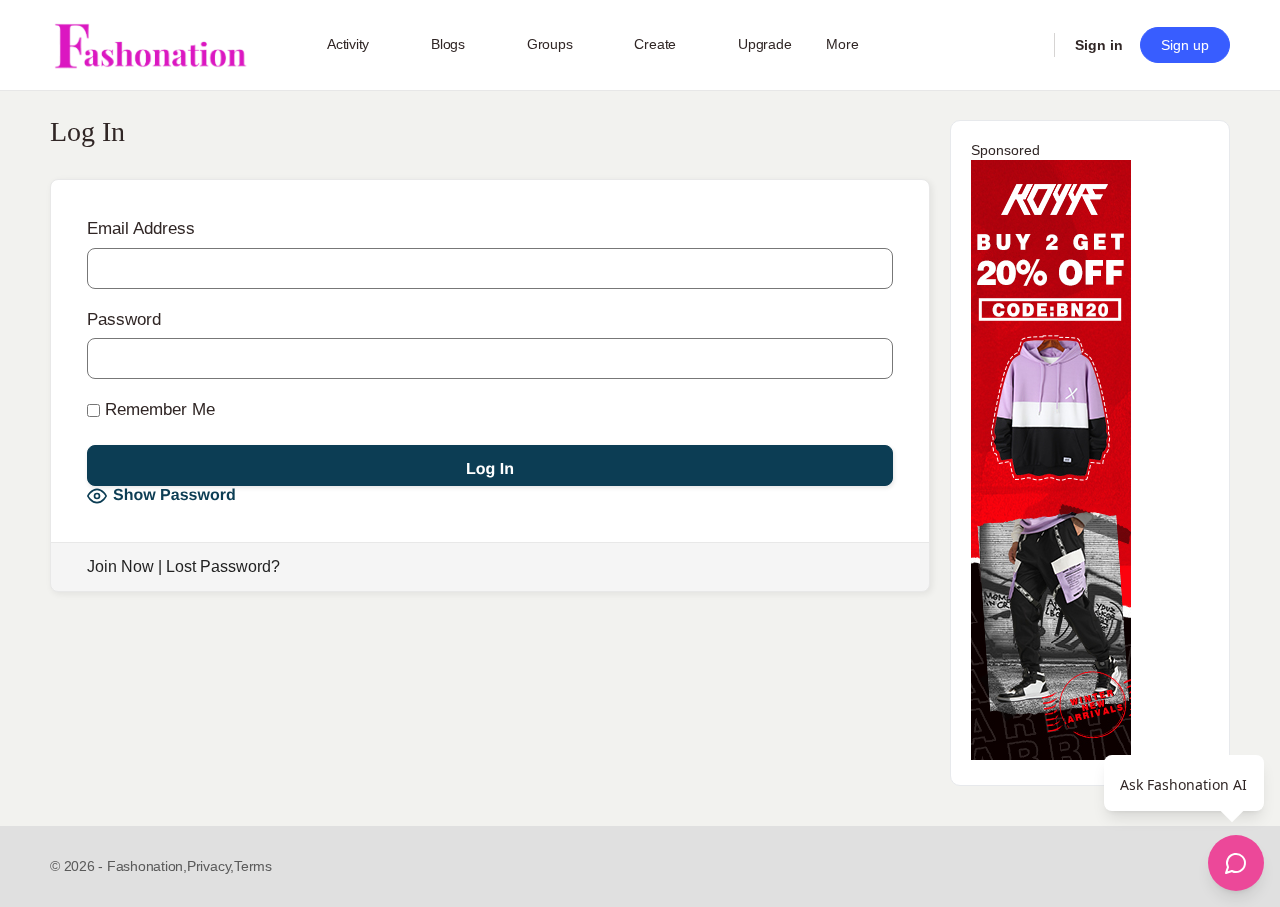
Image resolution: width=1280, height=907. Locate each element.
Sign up (1185, 45)
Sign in (1099, 45)
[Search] (1026, 45)
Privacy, (210, 866)
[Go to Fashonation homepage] (150, 45)
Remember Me (157, 409)
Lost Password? (223, 566)
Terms (253, 866)
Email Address (141, 228)
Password (124, 319)
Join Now (120, 566)
